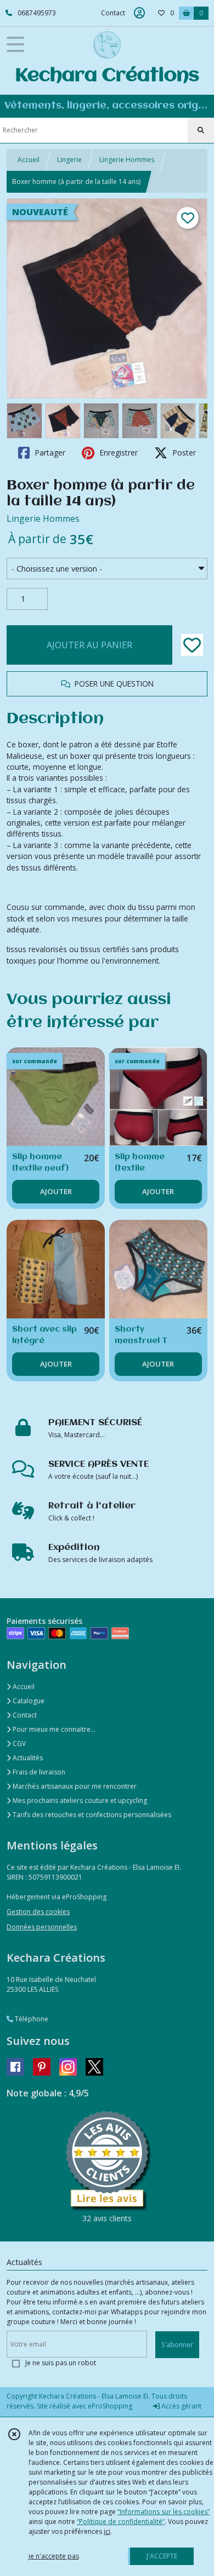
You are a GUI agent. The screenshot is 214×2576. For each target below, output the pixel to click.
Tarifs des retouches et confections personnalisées (91, 1815)
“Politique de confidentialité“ (121, 2522)
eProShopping (110, 2406)
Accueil (29, 160)
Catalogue (28, 1701)
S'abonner (177, 2345)
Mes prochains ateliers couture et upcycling (79, 1800)
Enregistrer (117, 453)
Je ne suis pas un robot (61, 2363)
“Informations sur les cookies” (164, 2512)
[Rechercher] (201, 130)
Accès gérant (181, 2406)
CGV (18, 1744)
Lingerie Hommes (127, 160)
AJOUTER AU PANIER (89, 645)
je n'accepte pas (54, 2556)
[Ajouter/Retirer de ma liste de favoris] (192, 645)
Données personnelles (42, 1927)
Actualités (27, 1758)
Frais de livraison (38, 1772)
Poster (183, 453)
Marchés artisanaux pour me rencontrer (74, 1786)
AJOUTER (56, 1191)
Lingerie (69, 160)
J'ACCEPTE (162, 2556)
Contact (113, 13)
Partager (49, 453)
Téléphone (31, 2019)
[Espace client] (139, 13)
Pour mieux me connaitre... (53, 1729)
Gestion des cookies (38, 1912)
